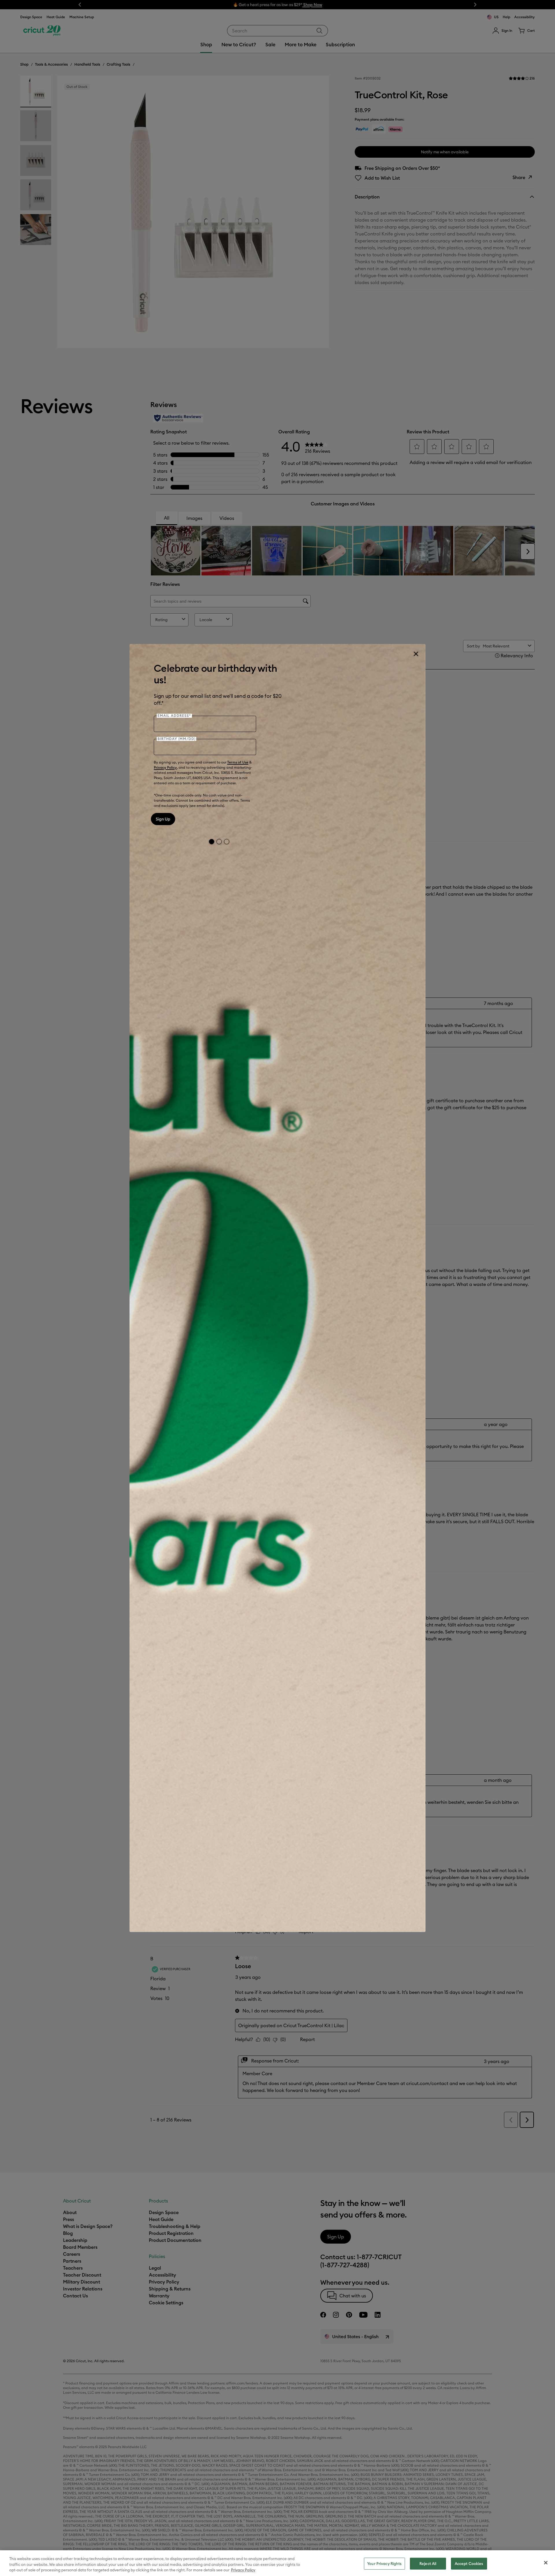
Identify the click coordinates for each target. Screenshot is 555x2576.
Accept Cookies (469, 2563)
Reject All (428, 2563)
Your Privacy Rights (384, 2563)
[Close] (416, 654)
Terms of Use (238, 762)
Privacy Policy (165, 767)
